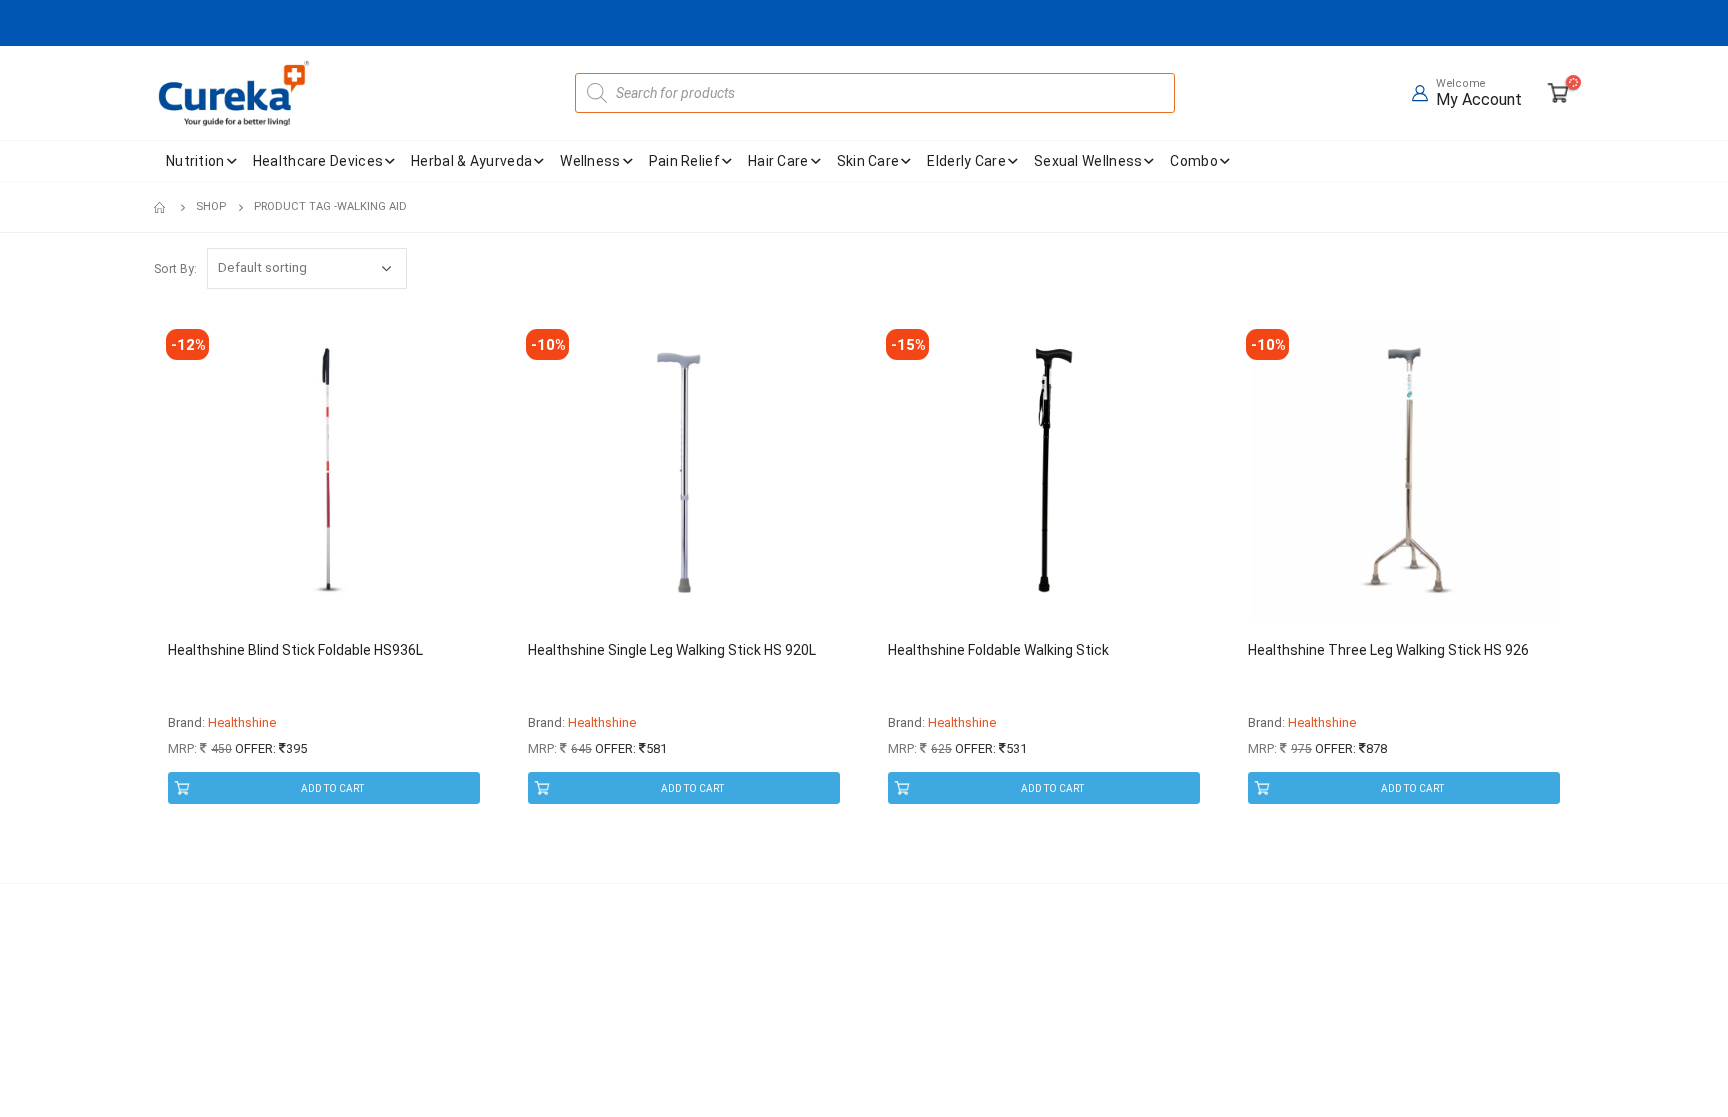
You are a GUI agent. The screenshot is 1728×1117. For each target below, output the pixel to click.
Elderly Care (966, 161)
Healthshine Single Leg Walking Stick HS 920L (672, 650)
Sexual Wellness (1088, 161)
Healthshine (242, 722)
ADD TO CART (332, 788)
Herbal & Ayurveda (471, 161)
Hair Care (778, 161)
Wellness (590, 161)
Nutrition (195, 161)
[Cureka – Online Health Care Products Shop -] (234, 93)
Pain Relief (684, 161)
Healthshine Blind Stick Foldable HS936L (295, 650)
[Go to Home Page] (161, 207)
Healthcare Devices (318, 161)
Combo (1194, 161)
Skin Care (868, 161)
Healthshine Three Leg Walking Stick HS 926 (1388, 650)
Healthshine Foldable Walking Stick (998, 650)
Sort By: (175, 269)
